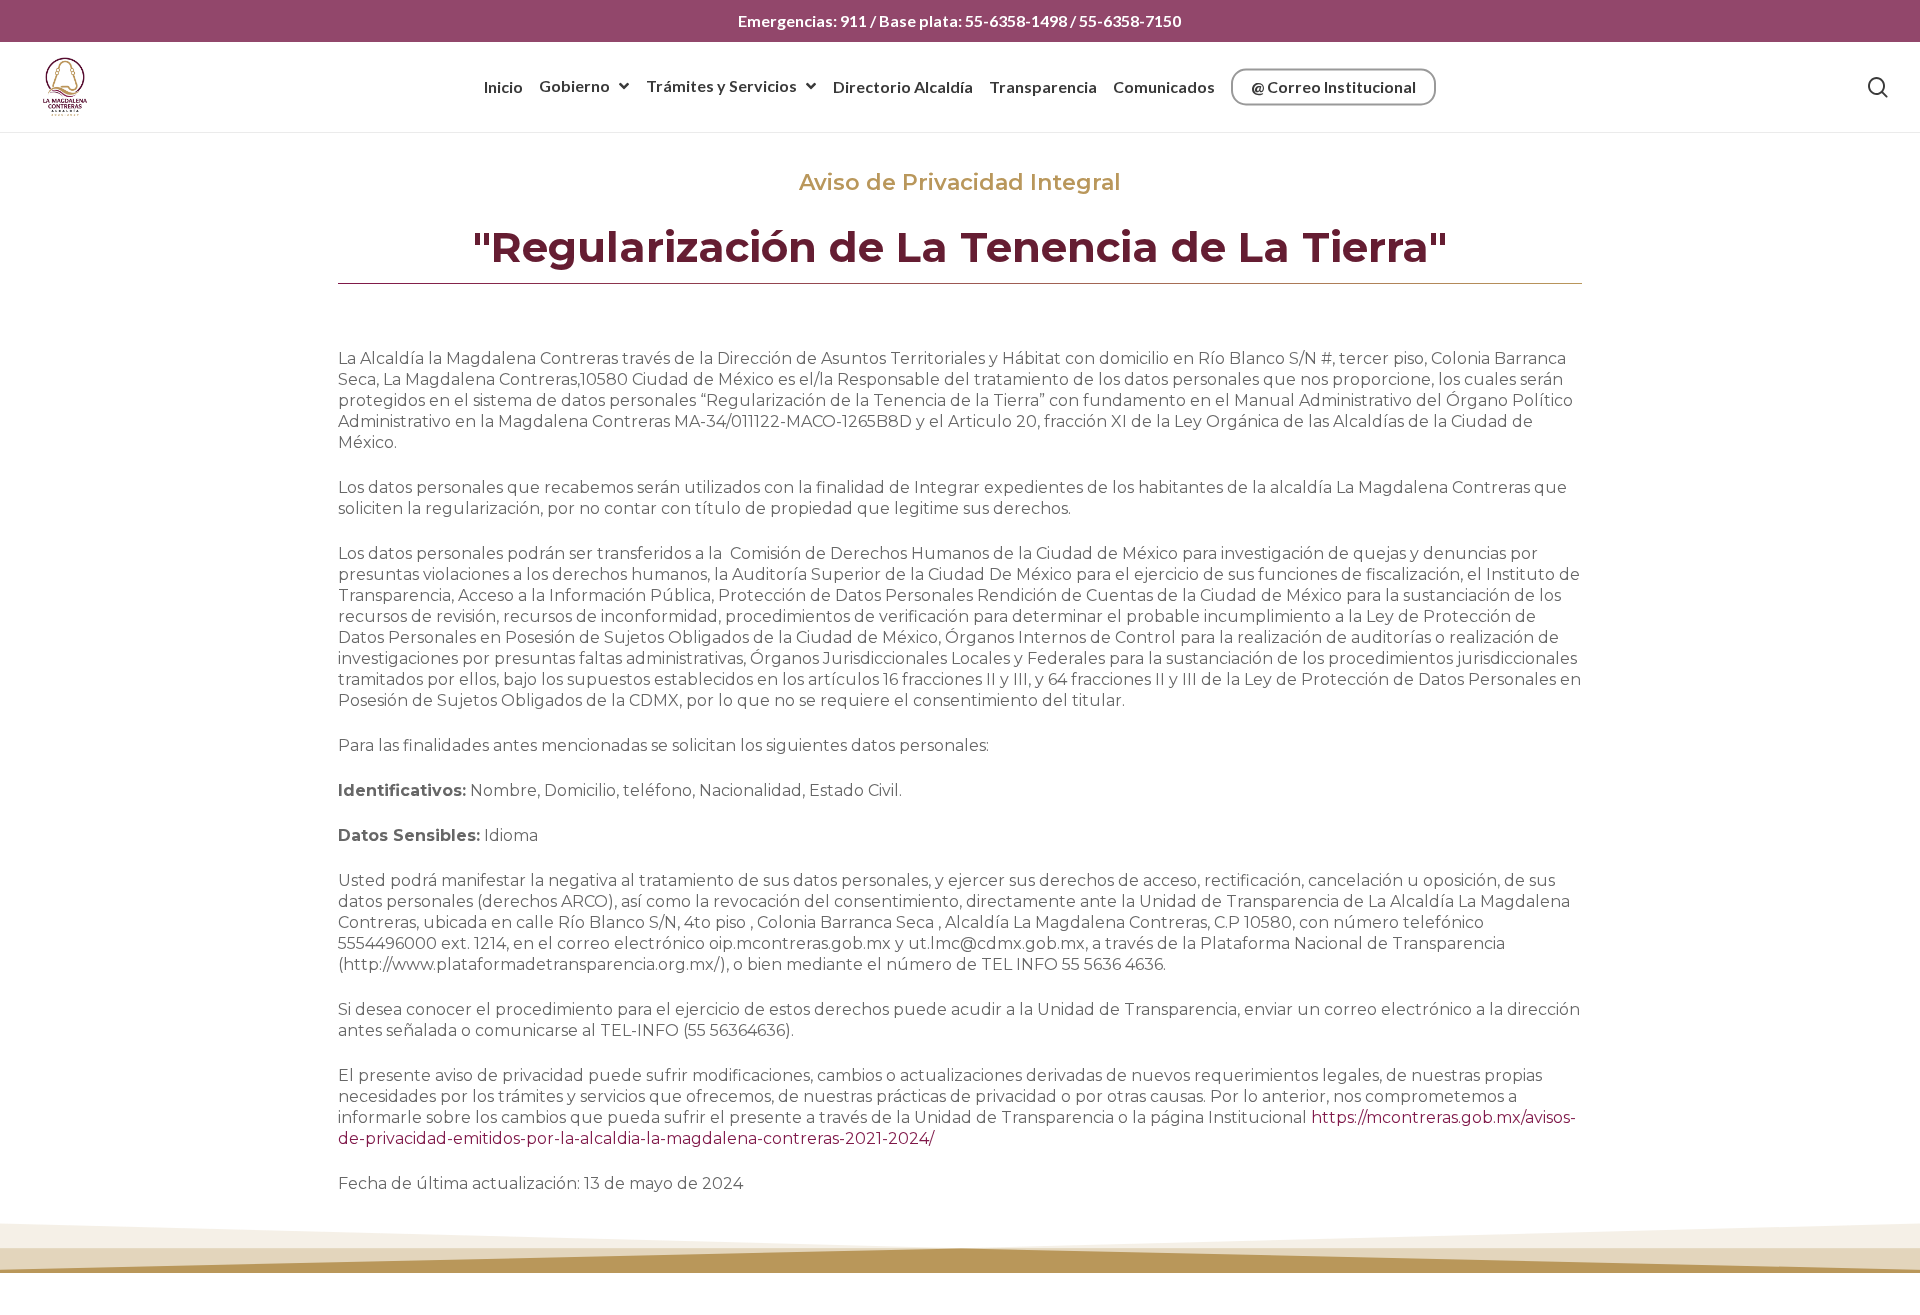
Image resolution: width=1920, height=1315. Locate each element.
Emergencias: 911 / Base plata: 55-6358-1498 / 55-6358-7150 (959, 20)
